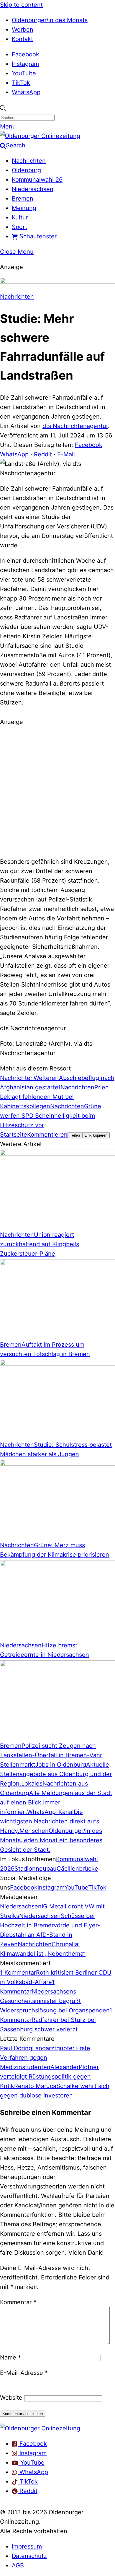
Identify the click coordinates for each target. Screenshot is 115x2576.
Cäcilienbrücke (77, 1869)
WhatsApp (26, 92)
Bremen (23, 198)
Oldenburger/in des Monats (50, 20)
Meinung (24, 208)
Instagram (25, 64)
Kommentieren (47, 1135)
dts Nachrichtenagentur (75, 426)
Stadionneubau (36, 1869)
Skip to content (21, 5)
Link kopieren (96, 1135)
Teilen (75, 1135)
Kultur (20, 217)
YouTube (24, 73)
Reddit (43, 454)
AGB (18, 2565)
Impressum (27, 2546)
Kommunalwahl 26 (37, 180)
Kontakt (22, 39)
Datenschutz (29, 2556)
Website (11, 2398)
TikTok (21, 83)
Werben (23, 30)
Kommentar (18, 2302)
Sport (19, 227)
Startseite (14, 1135)
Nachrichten (29, 161)
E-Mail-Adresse (24, 2373)
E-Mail (66, 454)
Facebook (26, 54)
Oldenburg (26, 170)
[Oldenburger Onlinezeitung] (40, 2428)
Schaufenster (37, 236)
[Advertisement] (57, 791)
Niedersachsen (33, 189)
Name (10, 2357)
